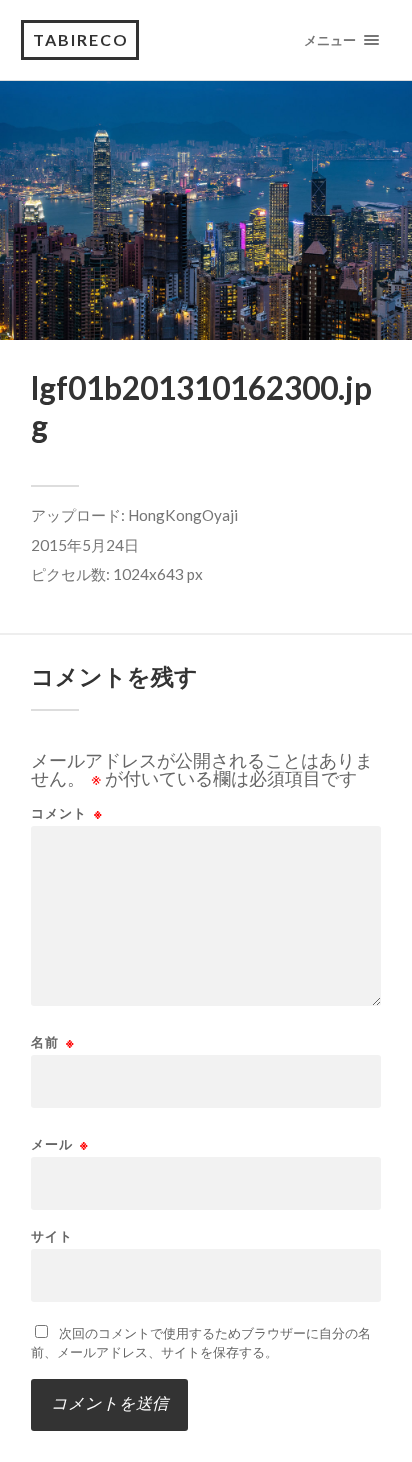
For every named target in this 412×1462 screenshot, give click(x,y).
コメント (67, 813)
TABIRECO (81, 39)
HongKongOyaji (183, 515)
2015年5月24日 (85, 545)
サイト (52, 1236)
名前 (53, 1042)
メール (60, 1144)
